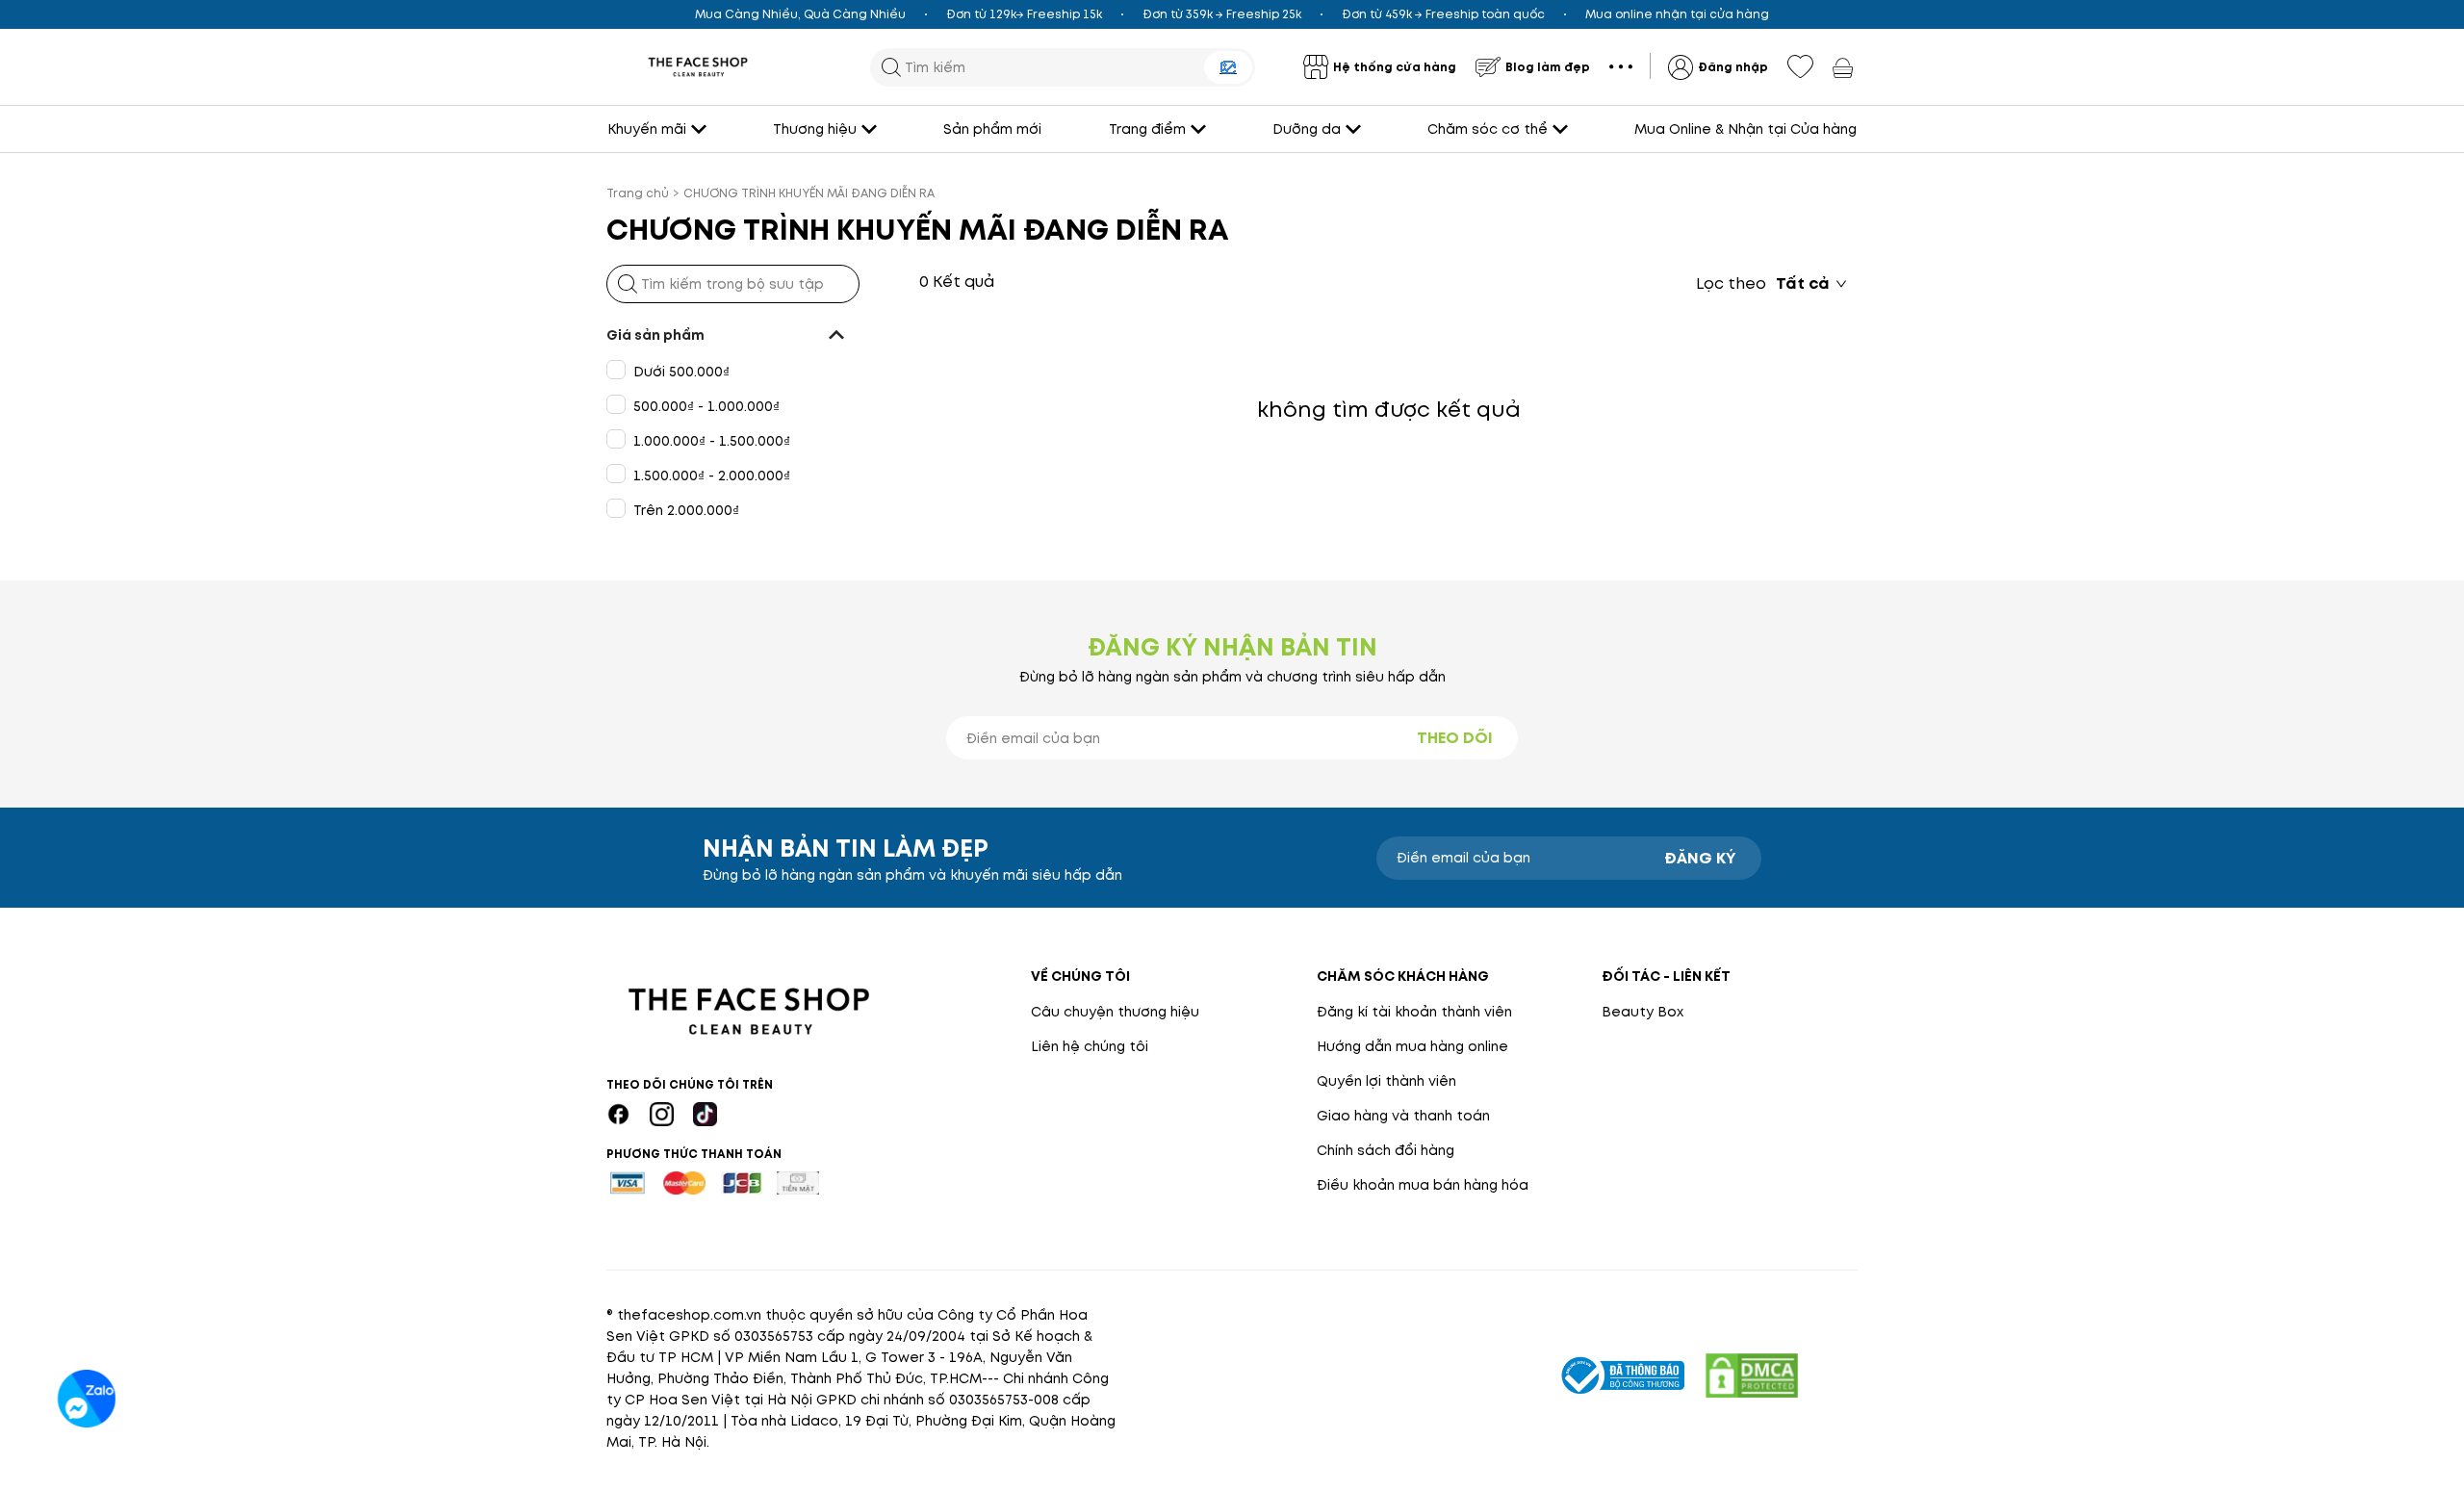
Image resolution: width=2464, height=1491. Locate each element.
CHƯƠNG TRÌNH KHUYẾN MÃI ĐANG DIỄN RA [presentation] (809, 193)
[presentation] (698, 67)
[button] (733, 335)
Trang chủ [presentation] (638, 193)
